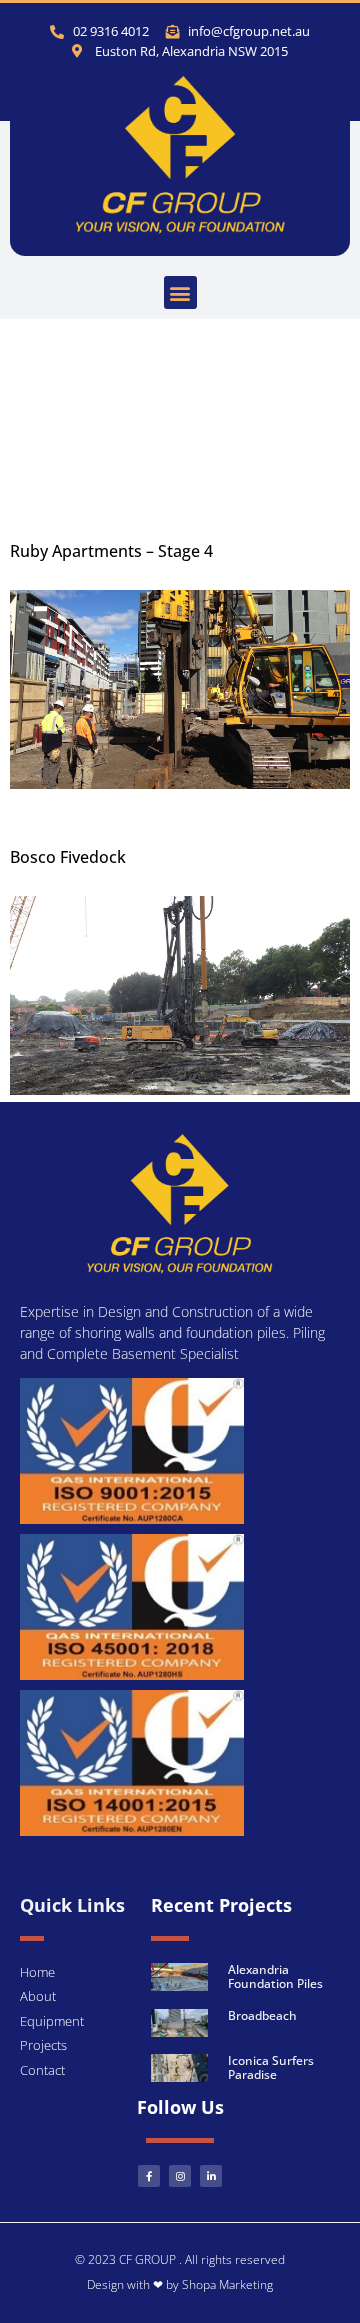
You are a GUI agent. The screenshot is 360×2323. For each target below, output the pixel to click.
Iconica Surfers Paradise (271, 2067)
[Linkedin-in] (211, 2176)
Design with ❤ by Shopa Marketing (180, 2284)
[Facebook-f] (149, 2176)
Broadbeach (262, 2015)
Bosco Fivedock (68, 857)
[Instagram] (180, 2176)
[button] (180, 292)
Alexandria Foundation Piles (275, 1976)
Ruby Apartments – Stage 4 (111, 551)
